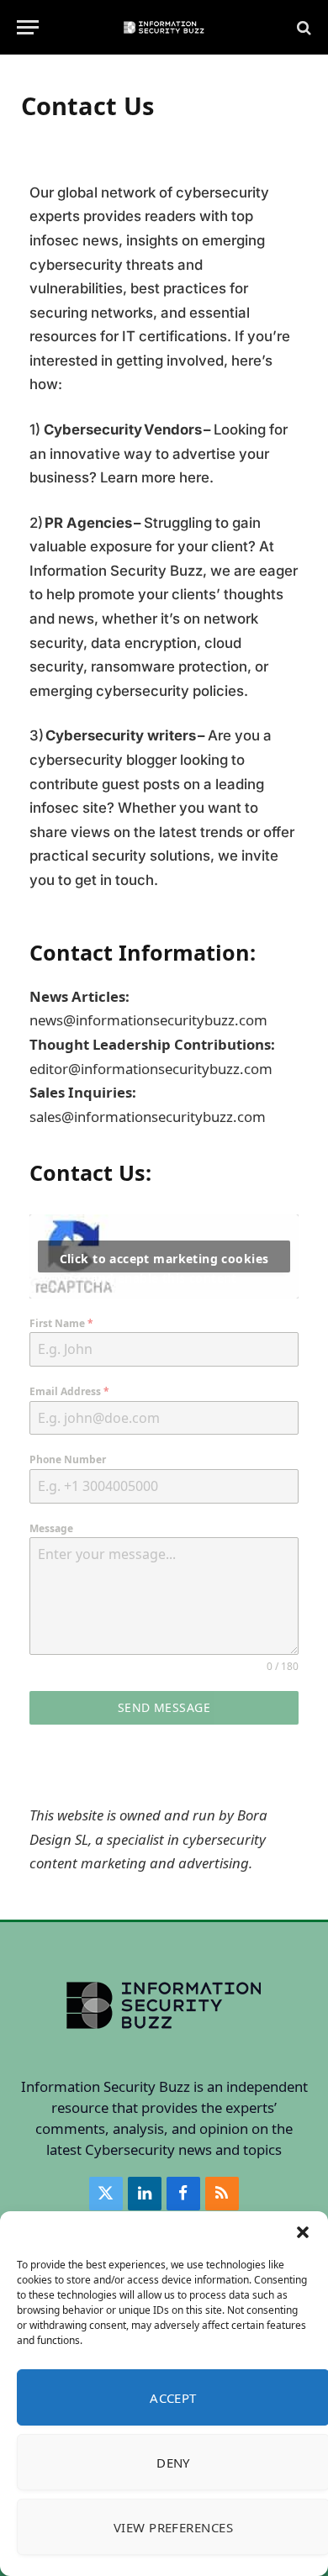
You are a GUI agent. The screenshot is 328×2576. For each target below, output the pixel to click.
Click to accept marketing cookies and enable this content (164, 1262)
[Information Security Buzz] (164, 27)
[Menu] (28, 27)
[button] (303, 2232)
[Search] (302, 27)
